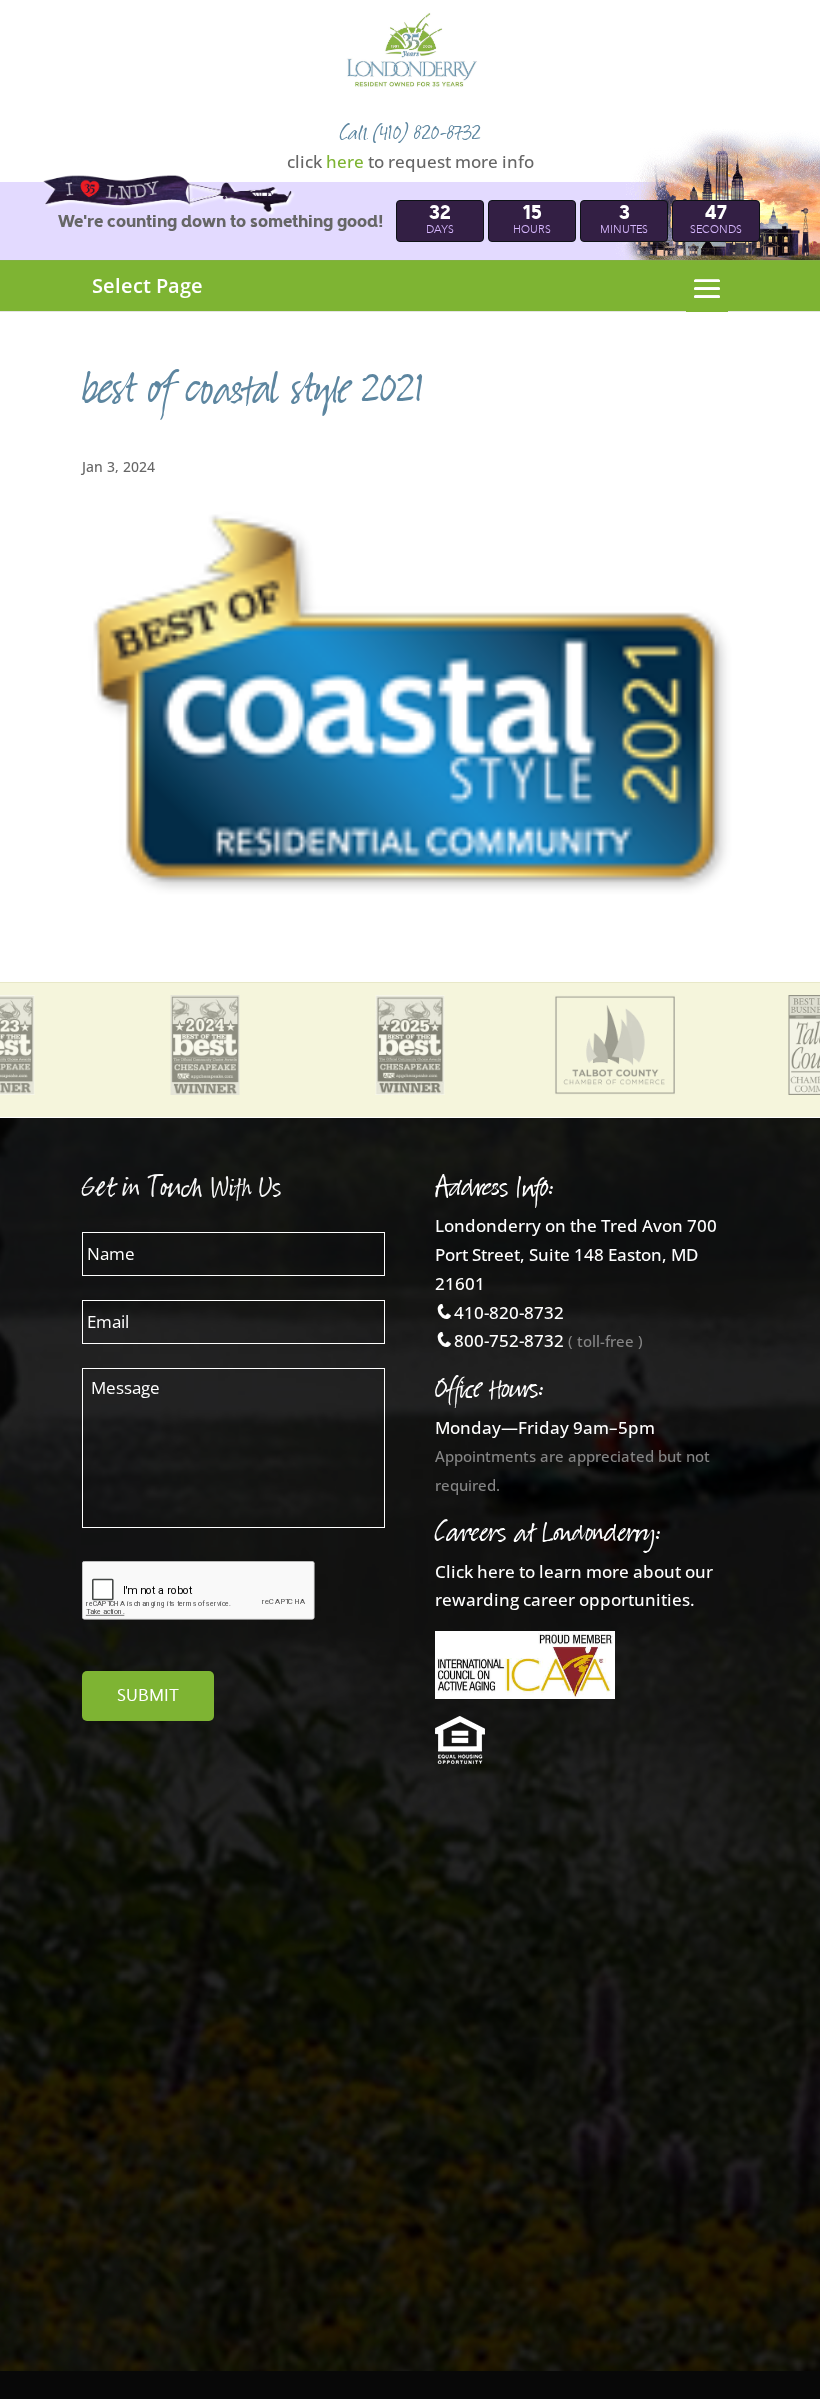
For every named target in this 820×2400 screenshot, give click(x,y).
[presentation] (199, 1591)
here (345, 161)
